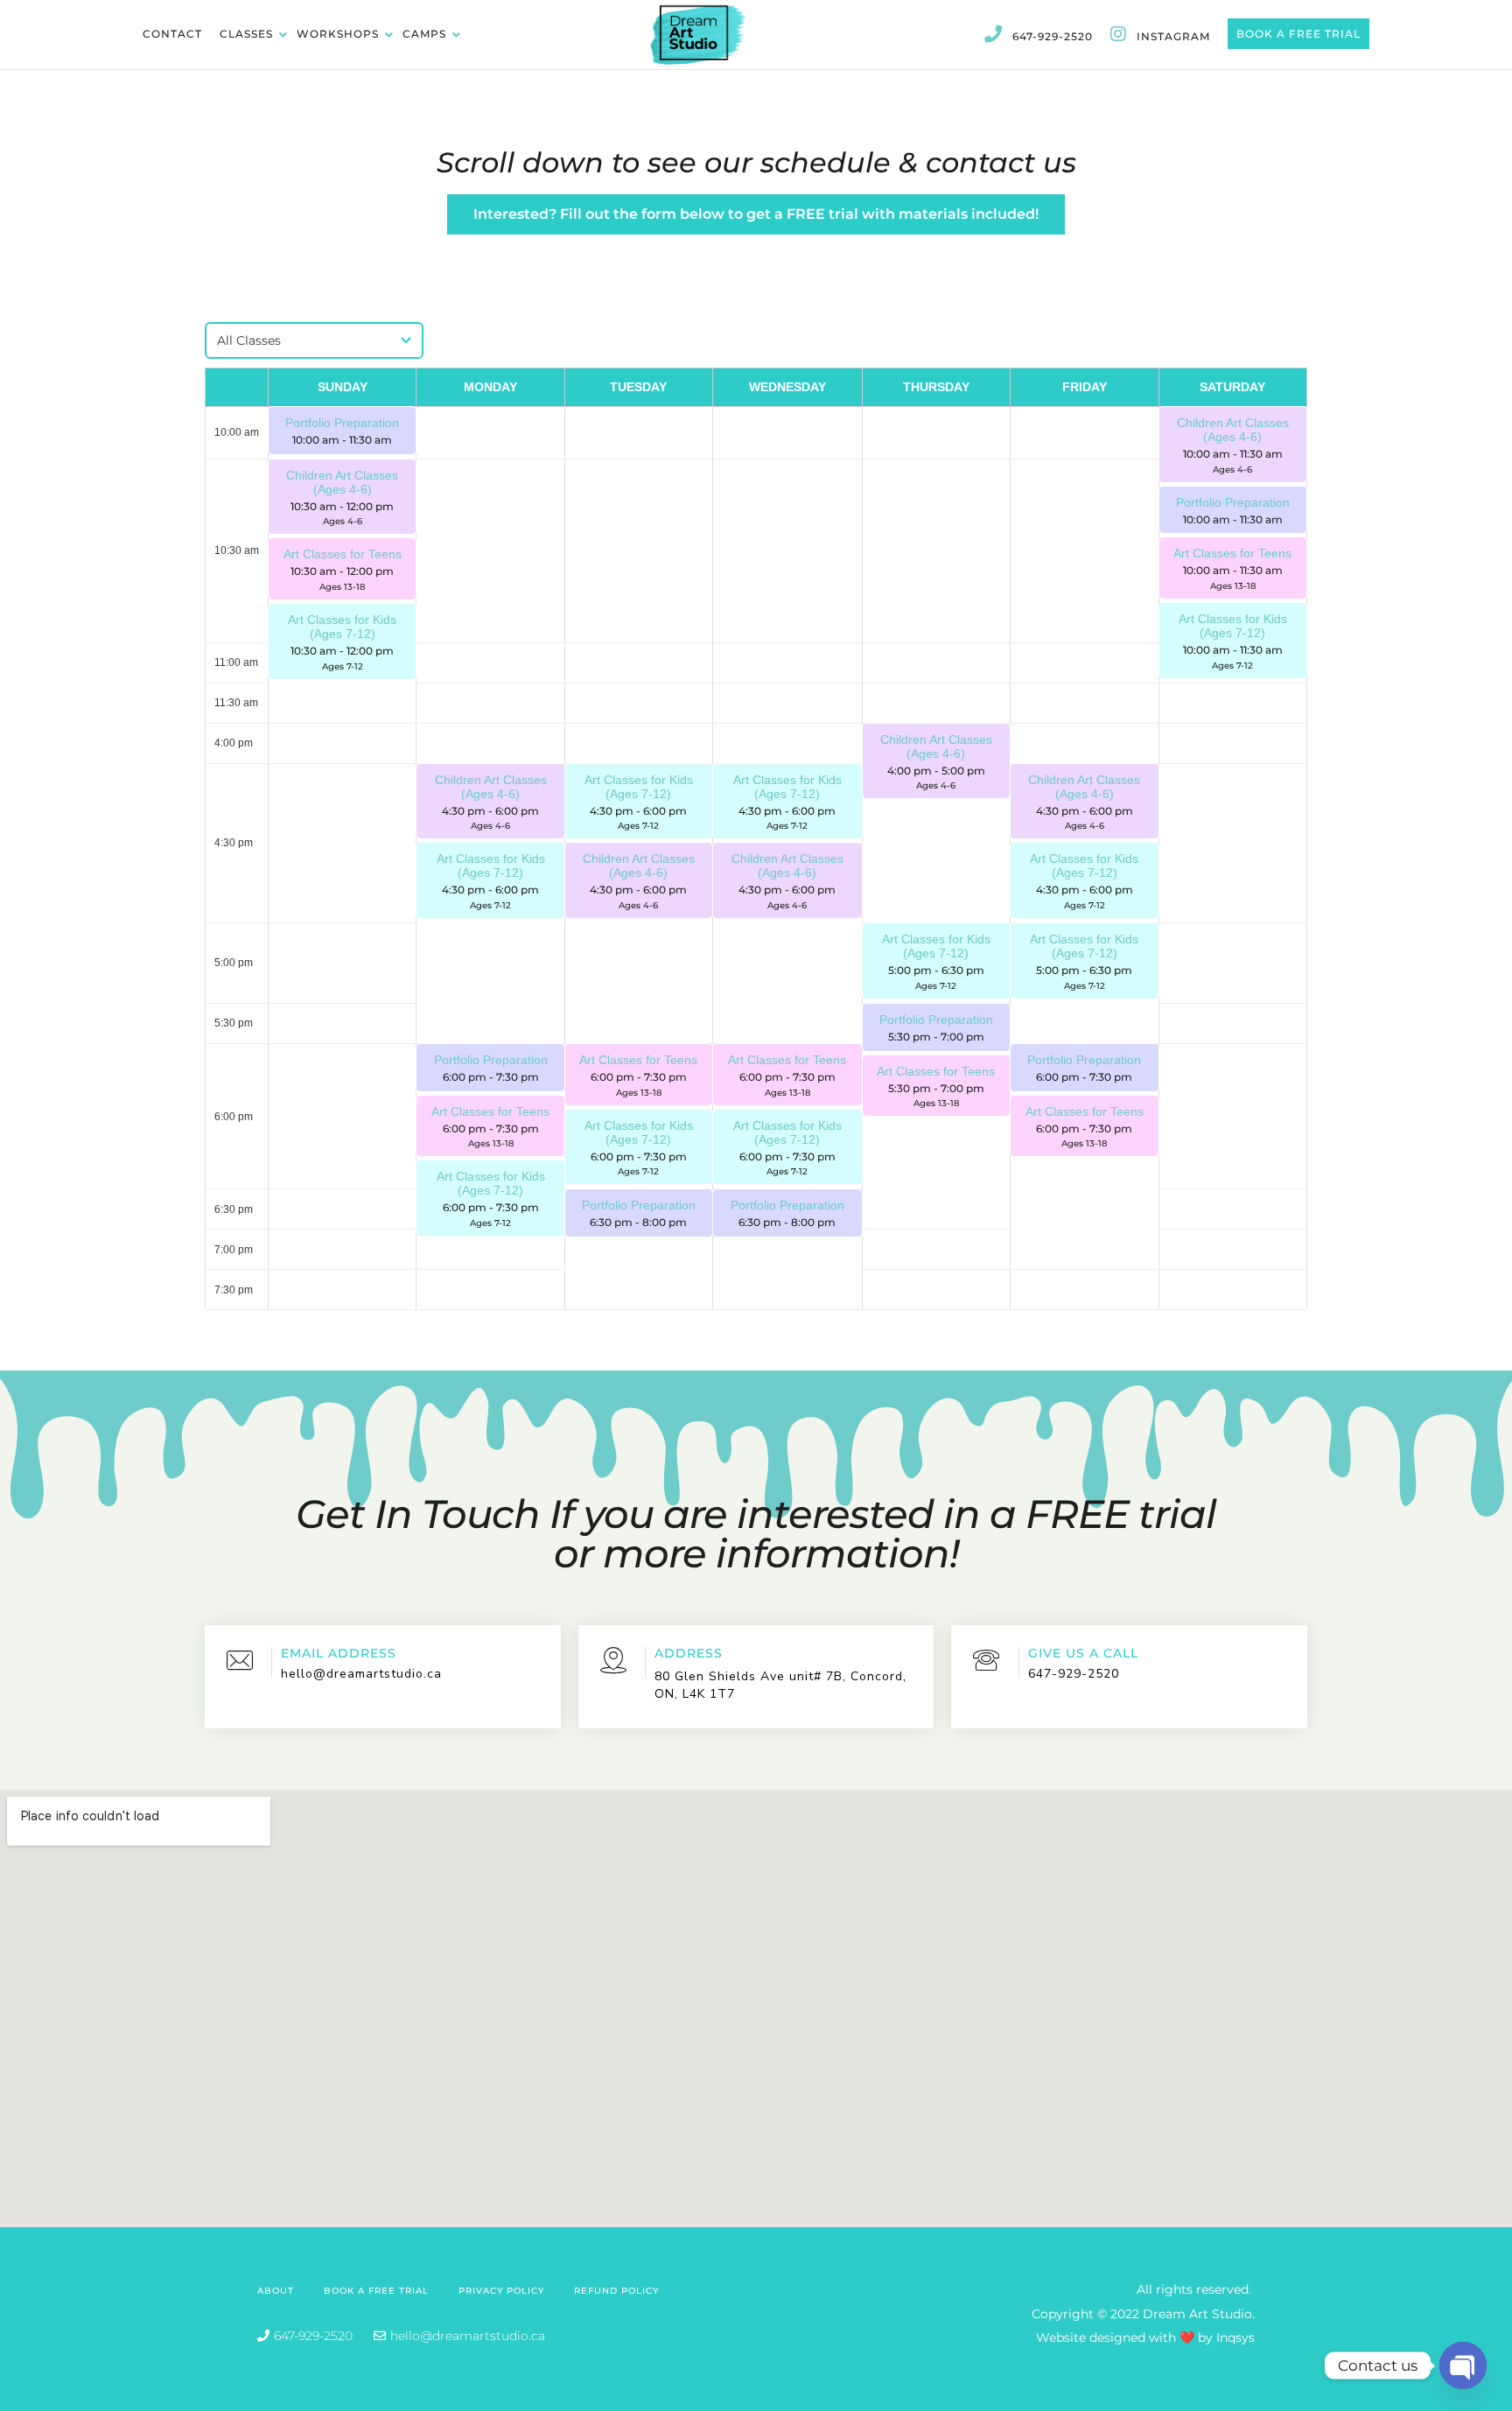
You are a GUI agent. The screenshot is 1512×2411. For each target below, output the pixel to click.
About (276, 2291)
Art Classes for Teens (1232, 553)
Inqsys (1235, 2337)
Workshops (339, 34)
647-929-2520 (1053, 36)
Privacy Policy (501, 2291)
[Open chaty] (1463, 2365)
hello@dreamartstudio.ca (361, 1674)
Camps (426, 34)
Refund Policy (616, 2291)
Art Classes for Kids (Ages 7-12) (1233, 626)
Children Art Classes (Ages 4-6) (1233, 430)
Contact (172, 34)
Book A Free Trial (1298, 34)
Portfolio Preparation (342, 423)
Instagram (1173, 36)
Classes (248, 34)
